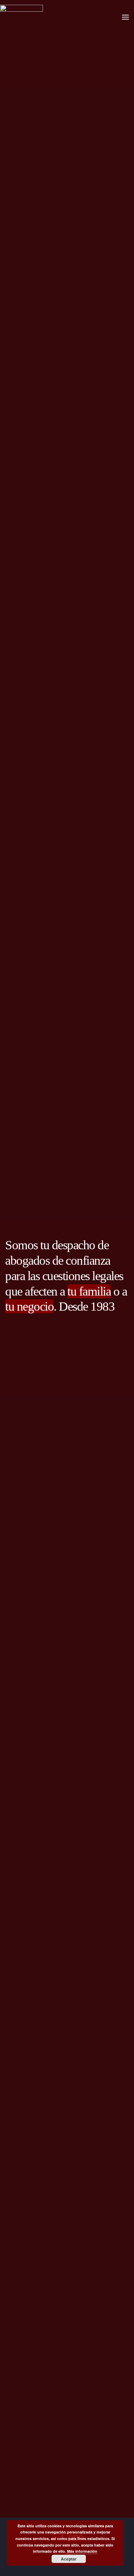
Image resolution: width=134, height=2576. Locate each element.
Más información (82, 2551)
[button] (125, 17)
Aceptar (69, 2559)
